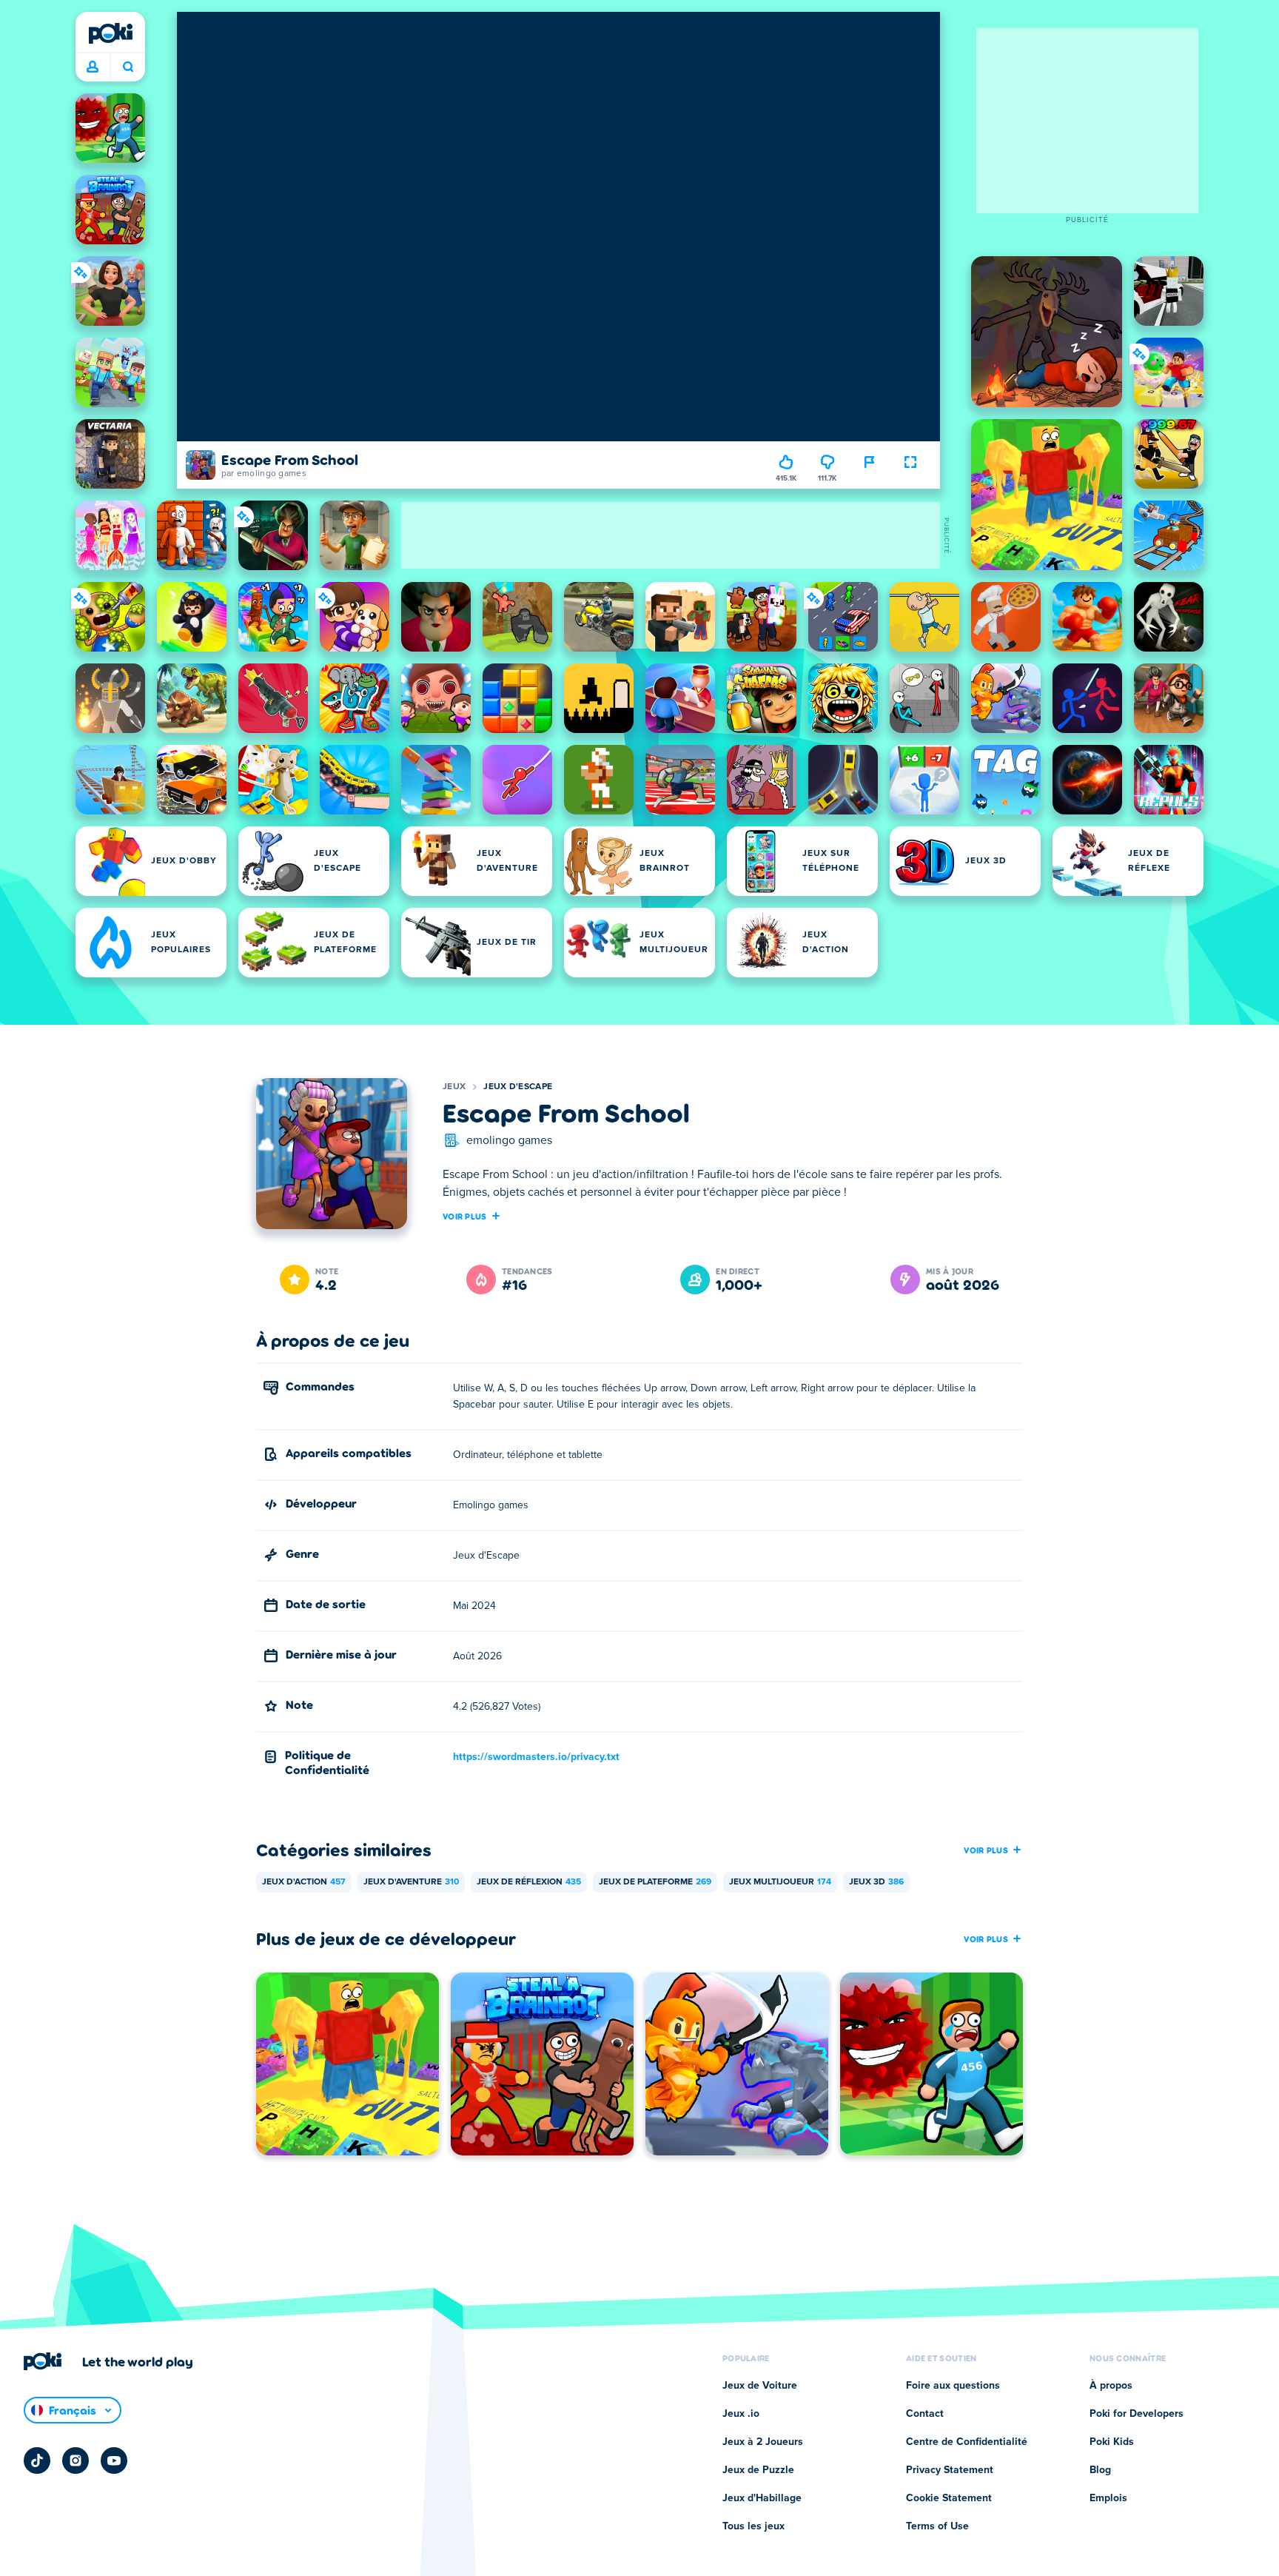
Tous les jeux (753, 2526)
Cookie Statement (949, 2498)
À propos (1111, 2386)
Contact (925, 2414)
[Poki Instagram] (75, 2460)
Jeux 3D (876, 1882)
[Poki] (110, 33)
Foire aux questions (953, 2386)
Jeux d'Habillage (762, 2498)
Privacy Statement (950, 2470)
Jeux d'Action (304, 1882)
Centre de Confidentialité (967, 2442)
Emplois (1108, 2498)
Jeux (454, 1087)
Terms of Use (937, 2526)
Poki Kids (1112, 2442)
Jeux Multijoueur (780, 1882)
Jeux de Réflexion (529, 1882)
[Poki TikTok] (37, 2460)
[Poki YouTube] (114, 2460)
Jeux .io (741, 2414)
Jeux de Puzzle (758, 2470)
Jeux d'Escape (518, 1087)
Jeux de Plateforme (655, 1882)
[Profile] (93, 67)
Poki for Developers (1137, 2414)
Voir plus (465, 1216)
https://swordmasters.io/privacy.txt (536, 1757)
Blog (1100, 2470)
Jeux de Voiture (760, 2386)
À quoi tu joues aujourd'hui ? (128, 67)
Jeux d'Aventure (411, 1882)
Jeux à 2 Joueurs (763, 2442)
